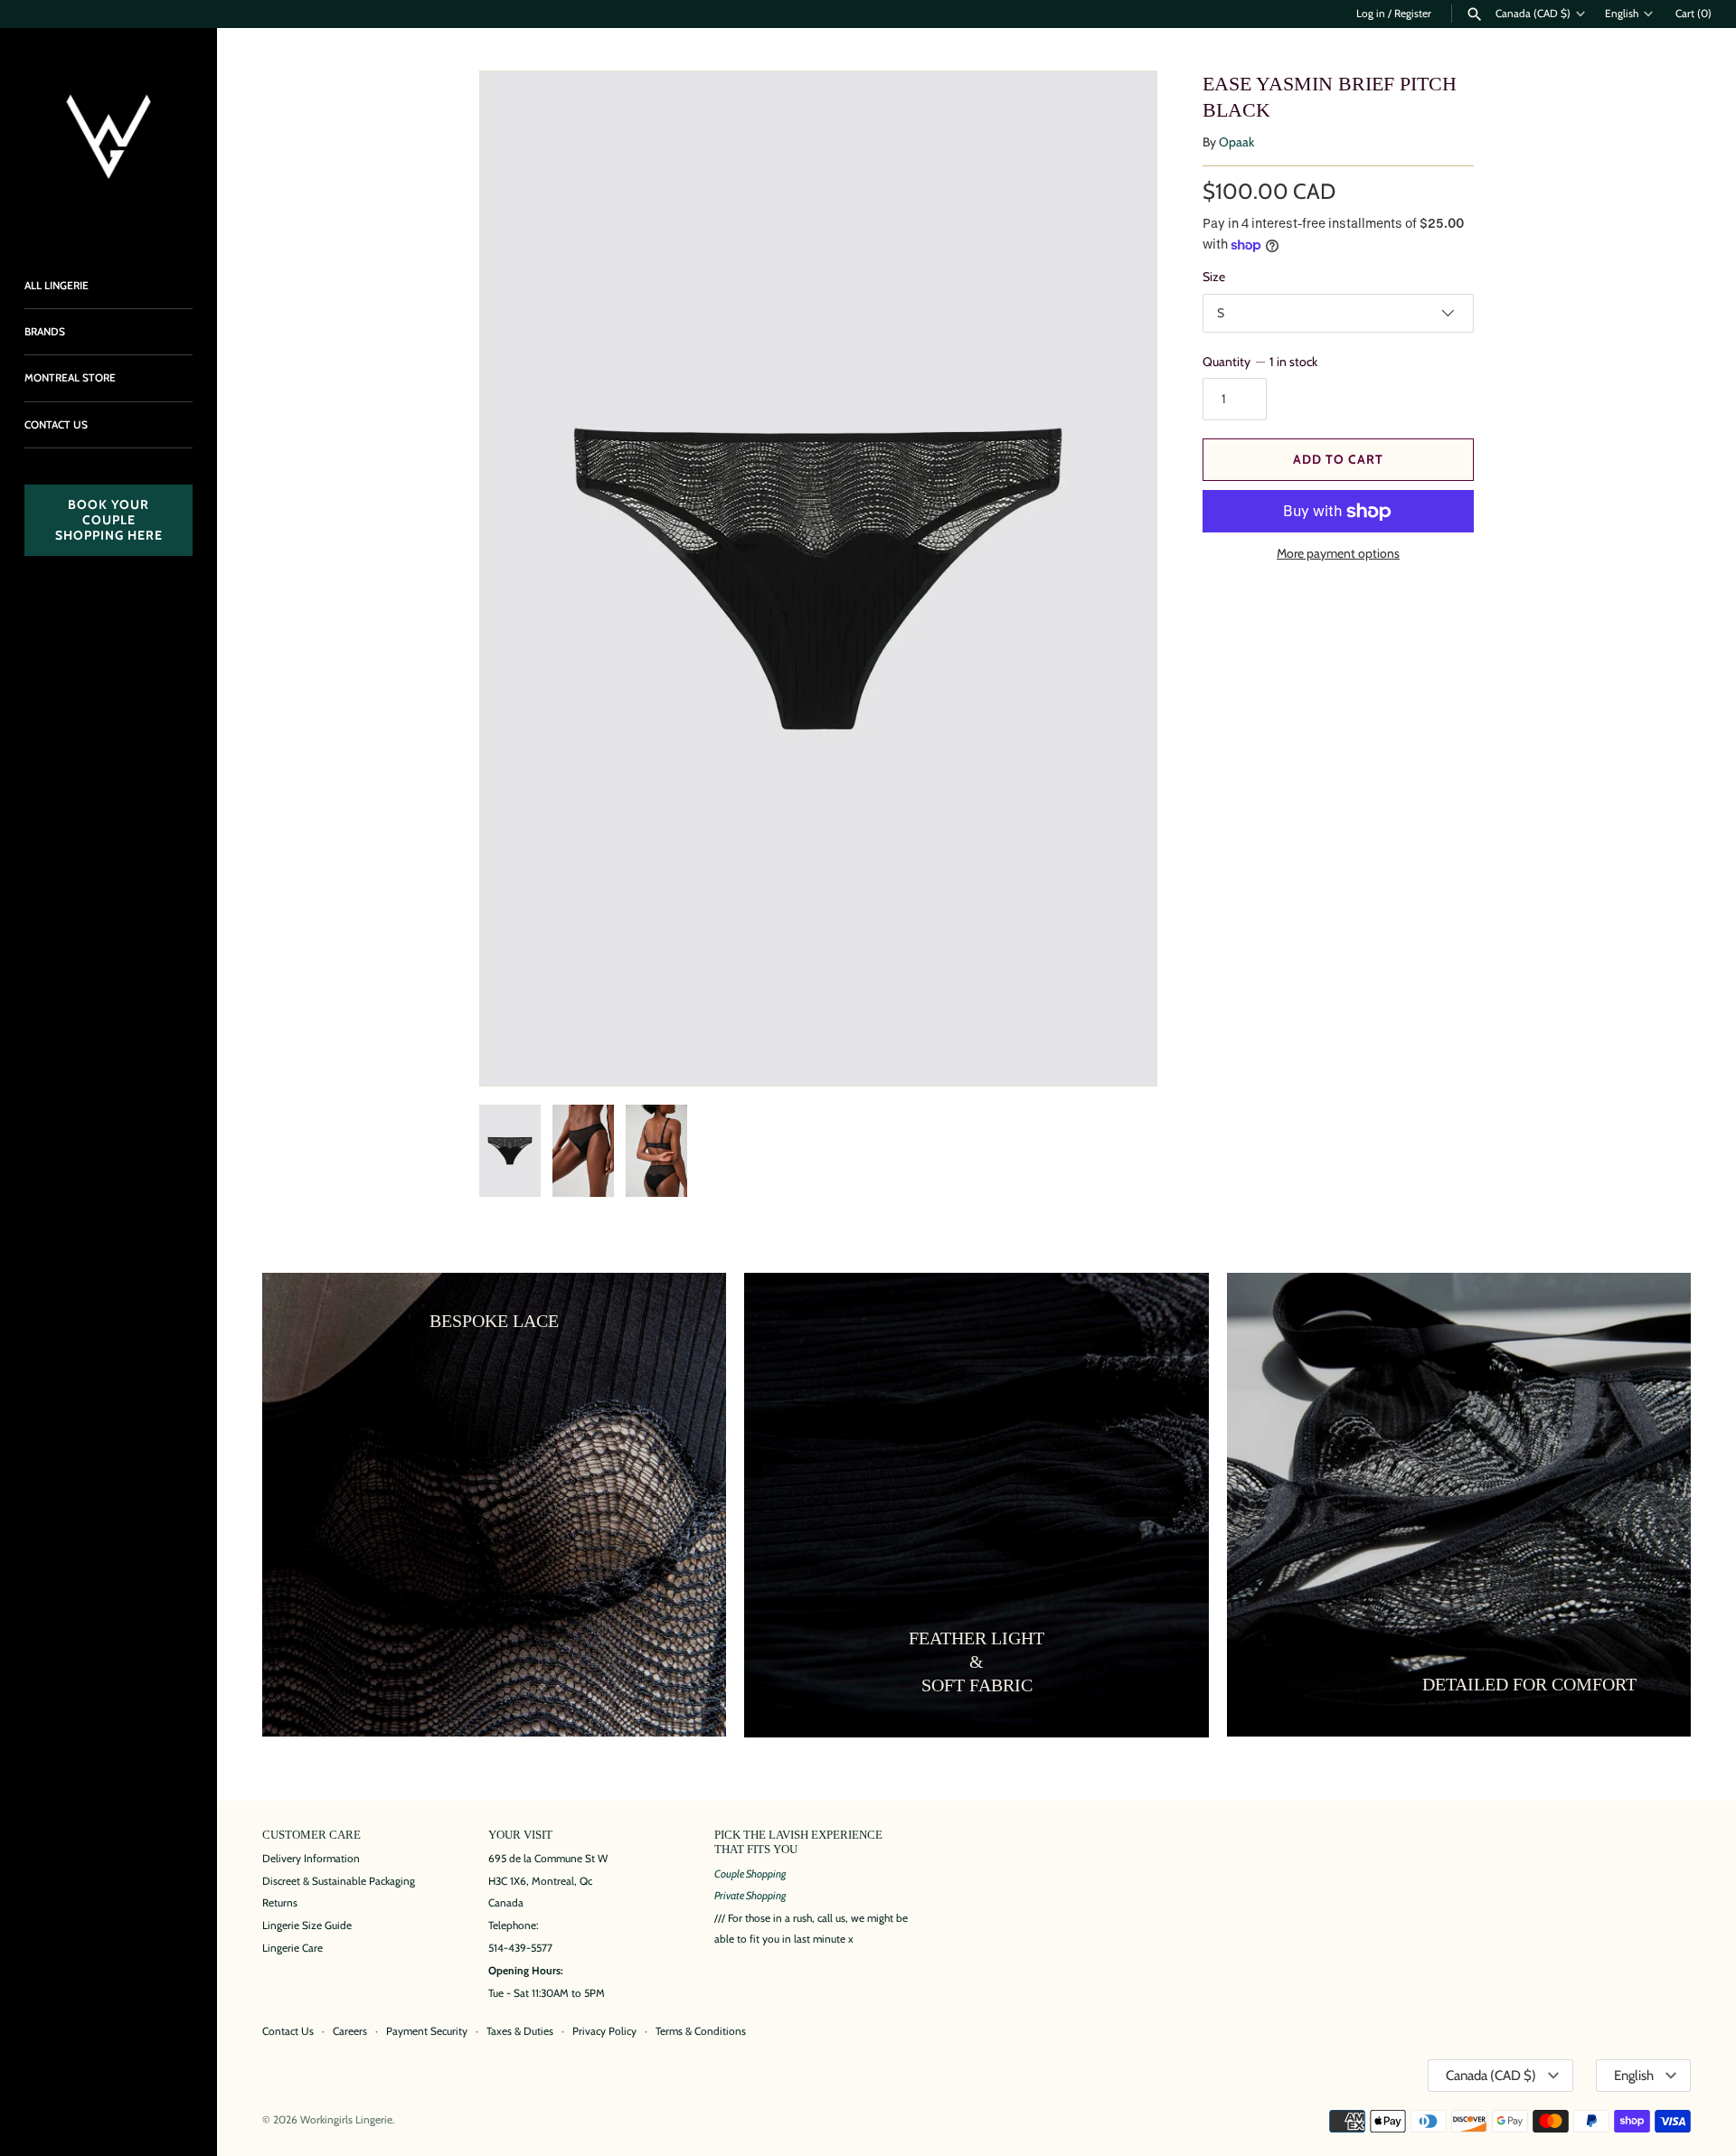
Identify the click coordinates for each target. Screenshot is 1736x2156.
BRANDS (45, 332)
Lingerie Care (292, 1948)
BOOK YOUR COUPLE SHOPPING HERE (109, 520)
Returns (280, 1903)
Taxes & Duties (520, 2031)
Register (1413, 14)
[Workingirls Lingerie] (108, 137)
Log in (1371, 14)
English (1622, 14)
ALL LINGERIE (57, 286)
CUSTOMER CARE (311, 1835)
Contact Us (288, 2031)
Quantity (1260, 362)
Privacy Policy (604, 2031)
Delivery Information (311, 1859)
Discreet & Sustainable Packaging (339, 1881)
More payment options (1338, 553)
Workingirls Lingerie (346, 2120)
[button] (1118, 579)
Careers (350, 2031)
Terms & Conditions (701, 2031)
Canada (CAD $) (1533, 14)
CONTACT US (56, 425)
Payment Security (427, 2031)
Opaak (1236, 142)
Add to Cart (1338, 459)
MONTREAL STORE (70, 378)
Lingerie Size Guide (307, 1925)
